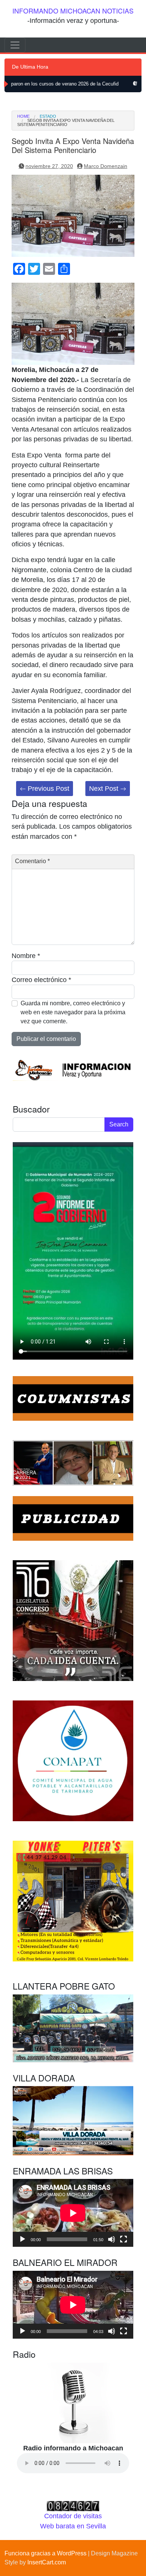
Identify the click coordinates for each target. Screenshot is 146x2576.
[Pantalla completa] (124, 2239)
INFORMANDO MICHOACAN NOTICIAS (73, 11)
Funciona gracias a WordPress (45, 2553)
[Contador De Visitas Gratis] (73, 2506)
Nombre (26, 956)
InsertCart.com (47, 2562)
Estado (48, 116)
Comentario (32, 861)
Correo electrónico (41, 980)
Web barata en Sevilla (73, 2526)
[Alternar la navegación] (15, 45)
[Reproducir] (22, 2239)
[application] (73, 2213)
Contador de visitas (73, 2516)
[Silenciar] (112, 2239)
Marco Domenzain (106, 166)
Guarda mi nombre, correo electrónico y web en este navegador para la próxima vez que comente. (73, 1012)
